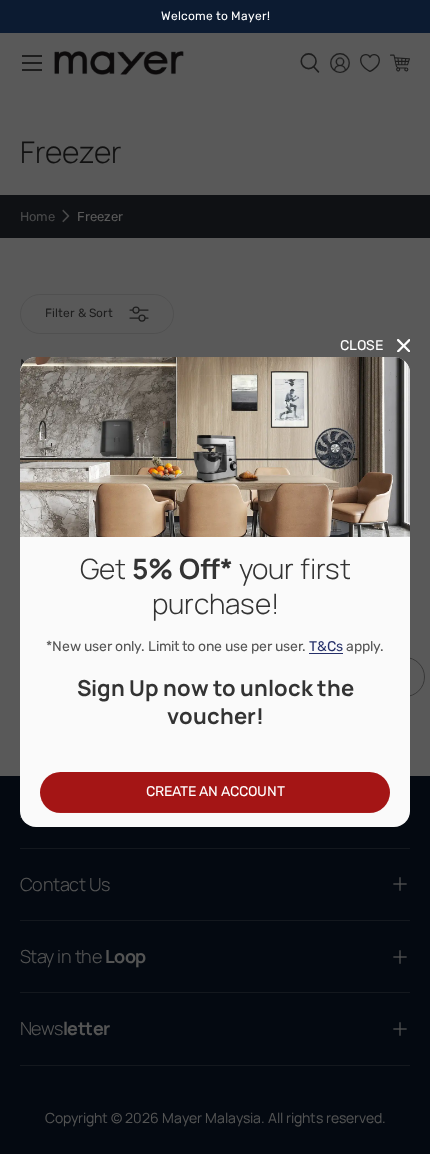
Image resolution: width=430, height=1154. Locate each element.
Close (361, 345)
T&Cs (326, 646)
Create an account (215, 791)
